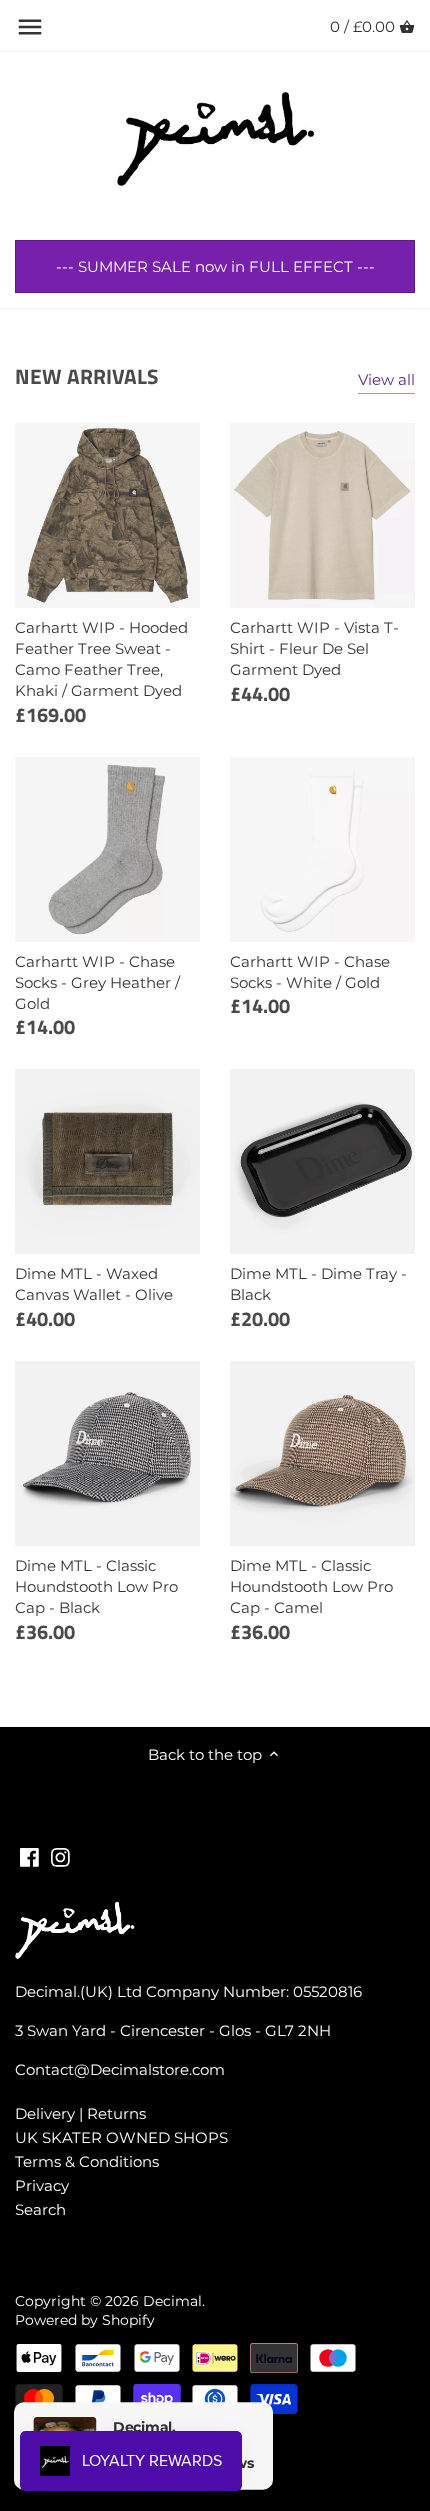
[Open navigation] (30, 27)
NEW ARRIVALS (86, 376)
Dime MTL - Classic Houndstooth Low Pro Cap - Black (96, 1586)
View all (386, 379)
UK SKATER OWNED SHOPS (121, 2137)
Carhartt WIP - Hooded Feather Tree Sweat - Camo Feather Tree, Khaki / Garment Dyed (101, 659)
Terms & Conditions (87, 2161)
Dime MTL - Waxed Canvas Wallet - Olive (94, 1284)
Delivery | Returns (80, 2113)
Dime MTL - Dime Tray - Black (318, 1284)
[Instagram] (60, 1855)
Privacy (42, 2185)
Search (40, 2209)
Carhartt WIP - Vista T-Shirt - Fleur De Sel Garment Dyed (314, 648)
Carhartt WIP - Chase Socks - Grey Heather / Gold (97, 982)
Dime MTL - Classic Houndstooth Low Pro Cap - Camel (311, 1586)
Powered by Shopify (85, 2320)
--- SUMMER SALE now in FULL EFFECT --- (215, 266)
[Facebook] (29, 1855)
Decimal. (174, 2301)
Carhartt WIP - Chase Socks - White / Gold (310, 972)
